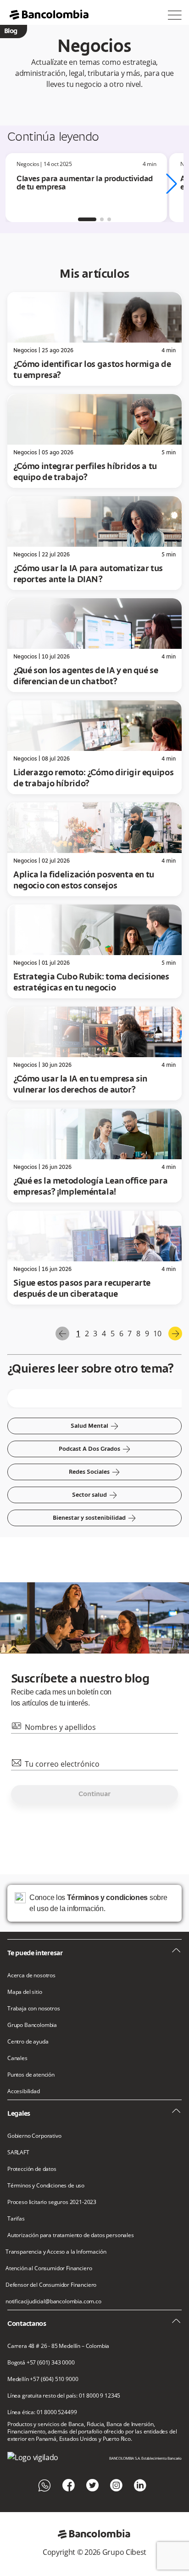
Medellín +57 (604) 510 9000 (43, 2379)
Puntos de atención (31, 2075)
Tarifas (16, 2219)
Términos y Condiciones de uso (46, 2186)
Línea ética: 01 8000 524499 (42, 2412)
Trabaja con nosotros (34, 2009)
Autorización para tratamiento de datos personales (71, 2235)
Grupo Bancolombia (32, 2025)
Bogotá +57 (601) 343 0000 (41, 2363)
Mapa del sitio (25, 1992)
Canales (17, 2058)
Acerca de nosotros (31, 1975)
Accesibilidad (24, 2091)
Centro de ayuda (28, 2042)
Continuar (94, 1794)
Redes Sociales (94, 1472)
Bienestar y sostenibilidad (94, 1518)
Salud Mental (95, 1426)
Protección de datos (32, 2169)
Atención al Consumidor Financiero (49, 2268)
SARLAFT (18, 2152)
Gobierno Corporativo (34, 2136)
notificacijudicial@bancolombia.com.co (53, 2301)
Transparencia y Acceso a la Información (56, 2252)
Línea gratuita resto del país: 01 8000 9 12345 (64, 2396)
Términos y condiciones (107, 1898)
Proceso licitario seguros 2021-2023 (52, 2202)
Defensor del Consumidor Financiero (51, 2285)
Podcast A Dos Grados (95, 1449)
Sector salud (95, 1495)
